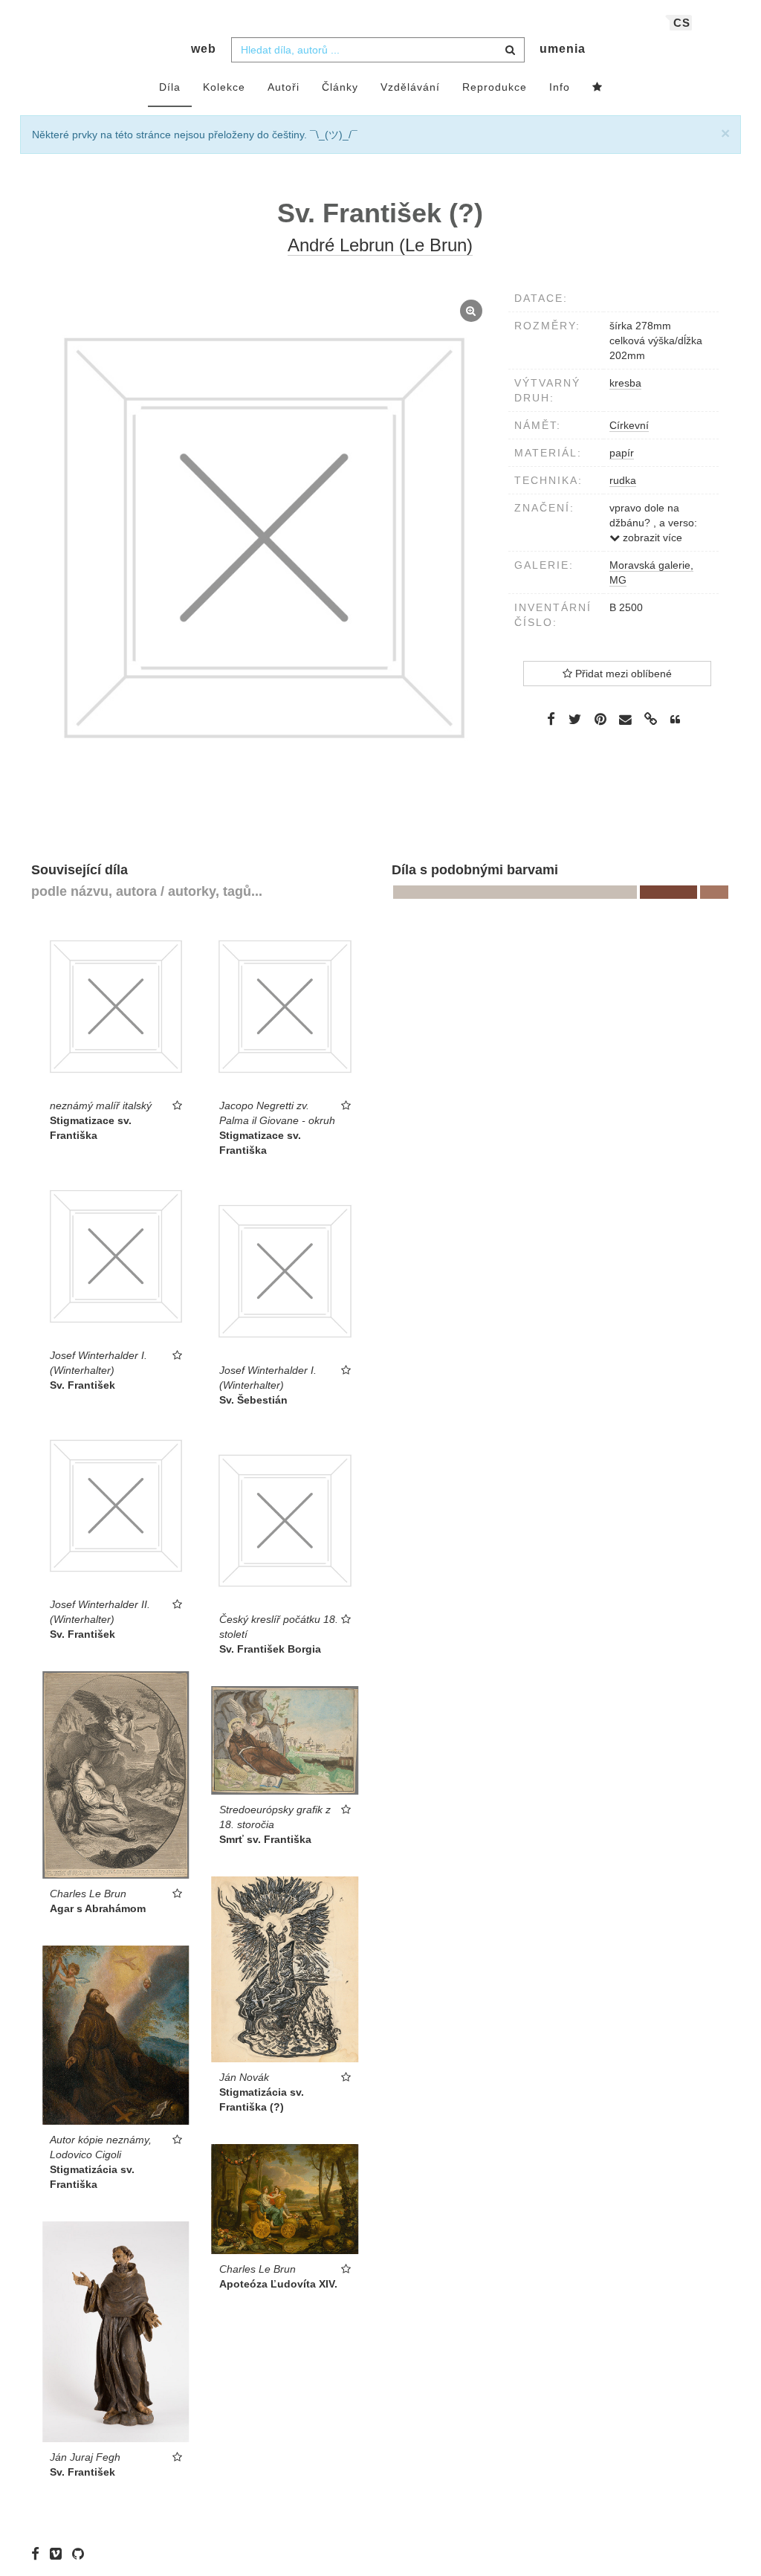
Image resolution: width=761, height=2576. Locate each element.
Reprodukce (495, 87)
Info (560, 87)
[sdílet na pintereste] (600, 719)
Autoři (284, 87)
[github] (82, 2554)
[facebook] (39, 2554)
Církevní (629, 425)
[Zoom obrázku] (264, 538)
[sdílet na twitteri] (575, 719)
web (204, 49)
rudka (623, 480)
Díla (170, 87)
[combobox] (378, 50)
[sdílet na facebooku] (551, 719)
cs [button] (682, 23)
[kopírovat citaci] (675, 720)
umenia (563, 49)
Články (340, 87)
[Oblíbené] (598, 88)
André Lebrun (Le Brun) (380, 245)
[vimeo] (59, 2554)
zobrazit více (651, 538)
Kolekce (224, 87)
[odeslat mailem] (626, 720)
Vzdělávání (410, 87)
